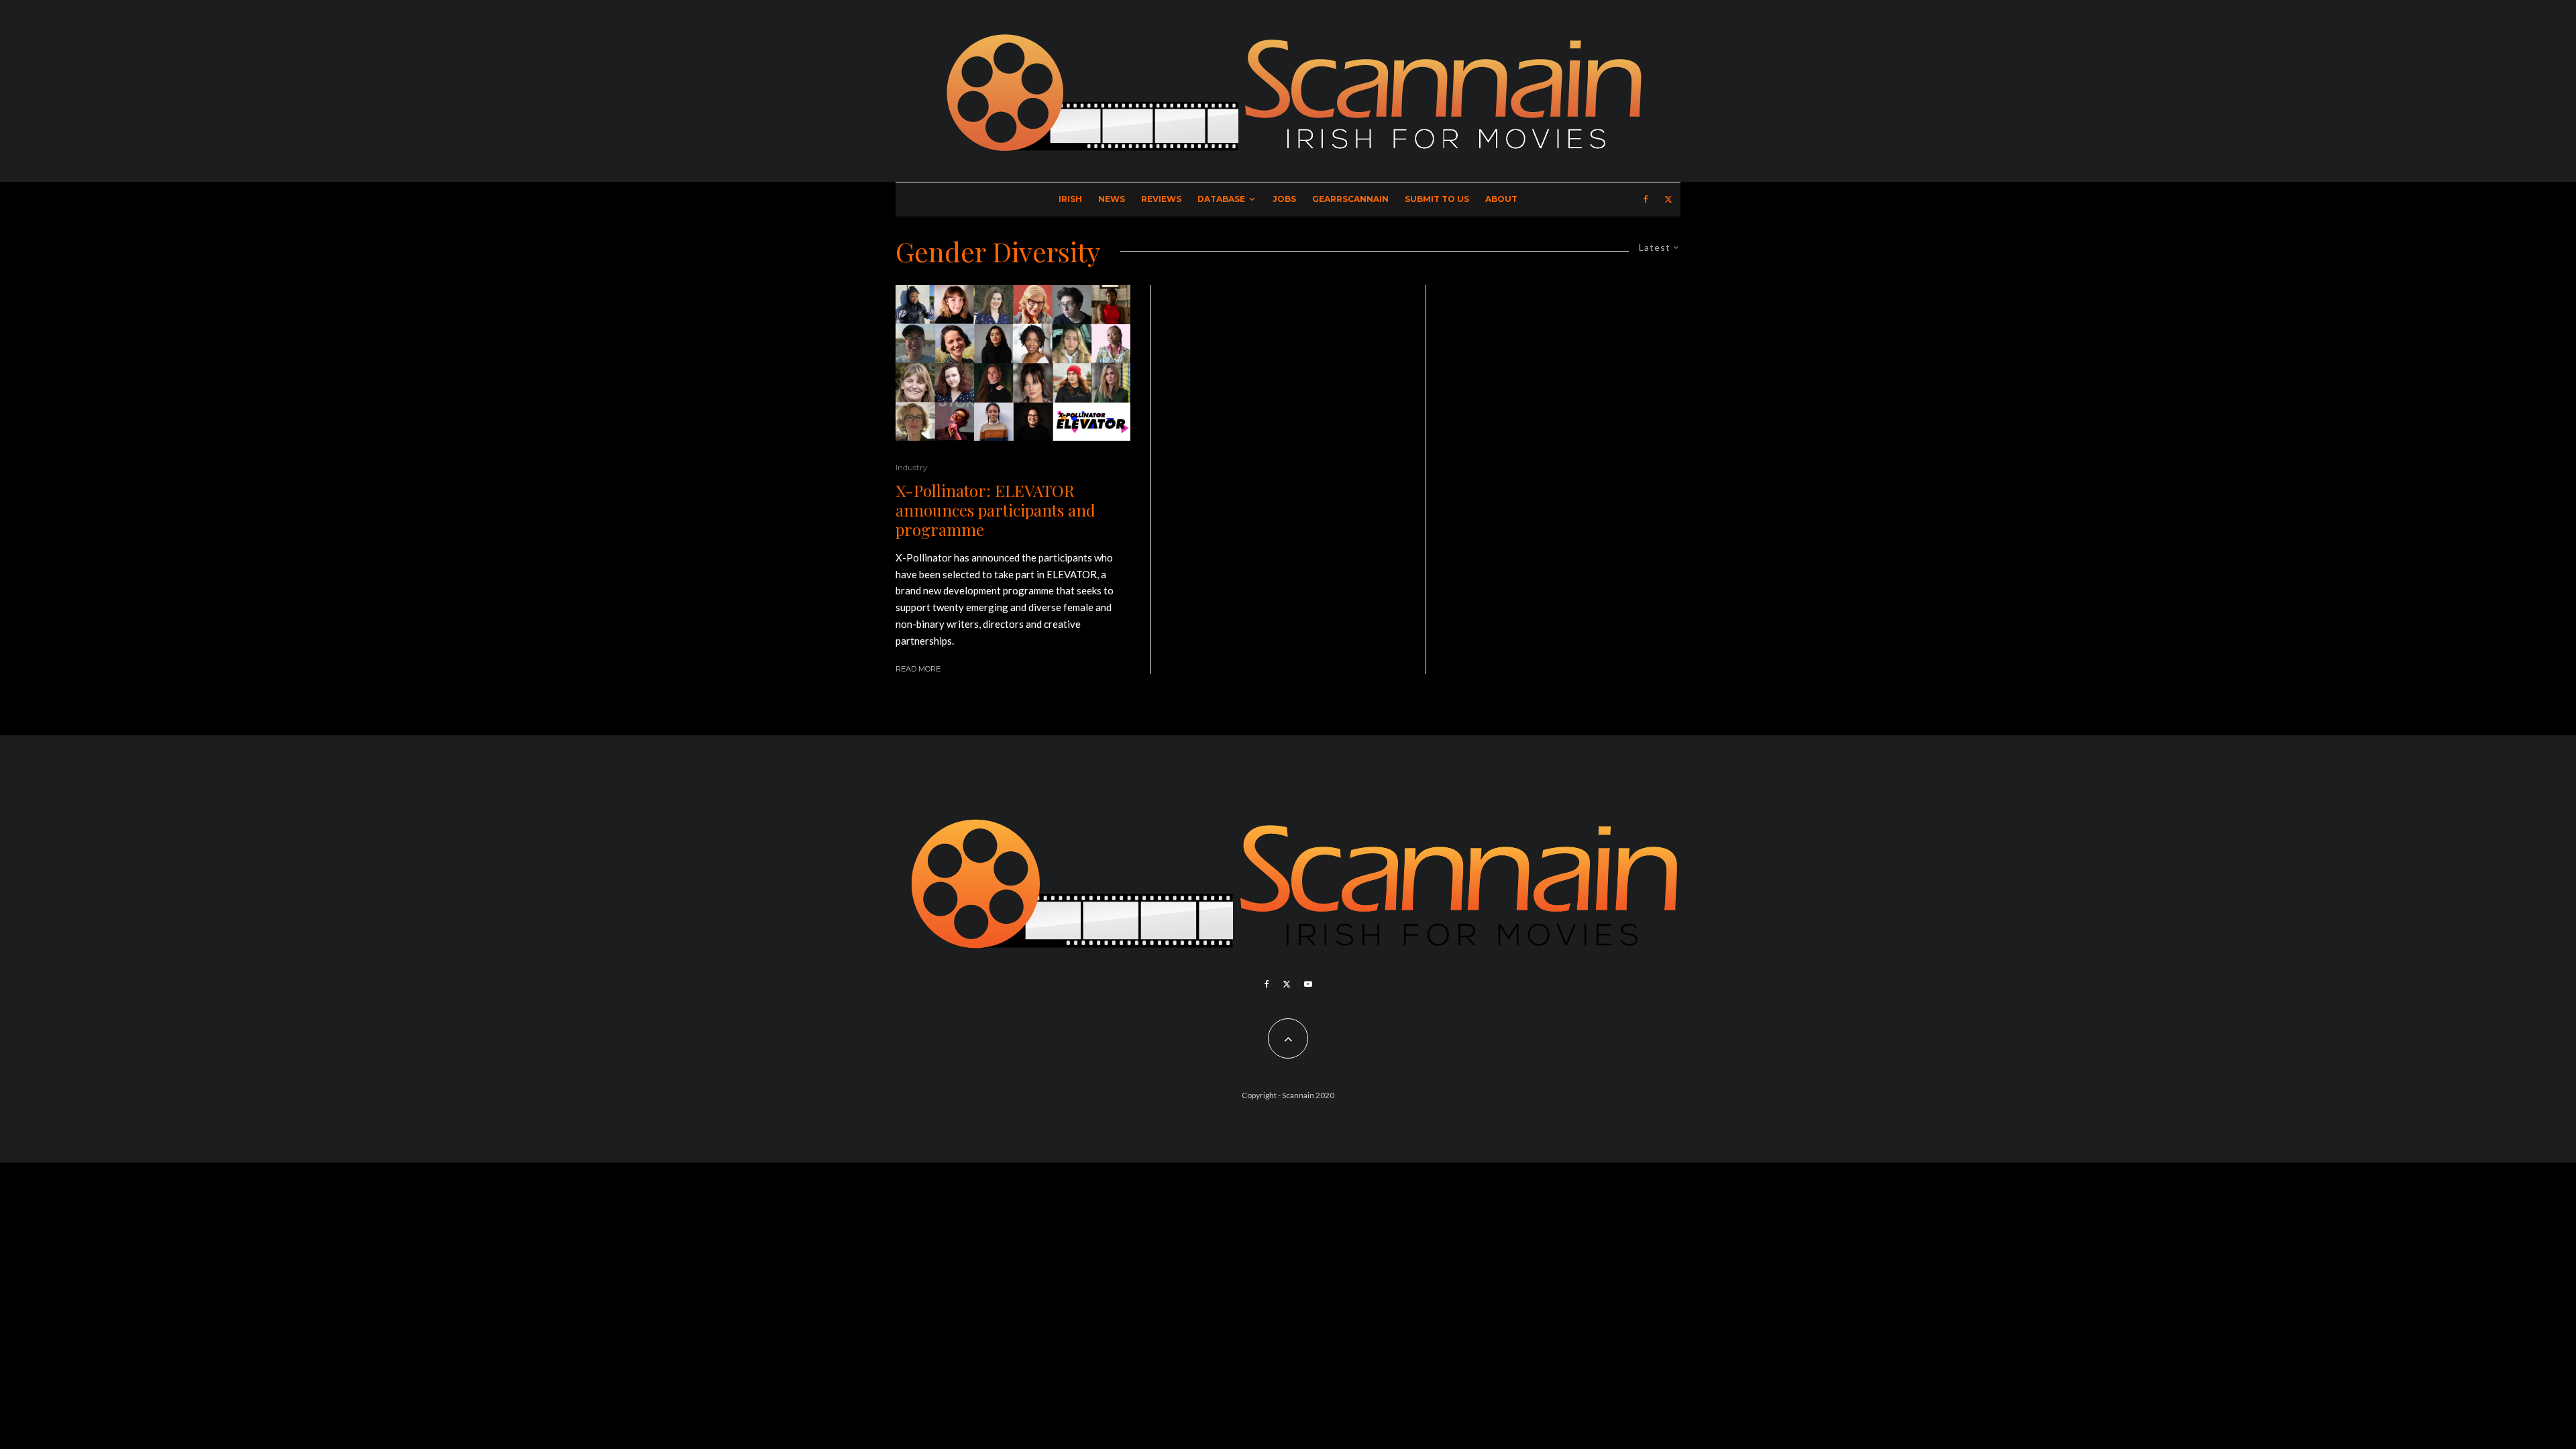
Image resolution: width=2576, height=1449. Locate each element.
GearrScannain (1350, 199)
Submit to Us (1437, 199)
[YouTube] (1308, 984)
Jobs (1284, 199)
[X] (1668, 199)
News (1112, 199)
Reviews (1161, 199)
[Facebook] (1646, 199)
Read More (918, 669)
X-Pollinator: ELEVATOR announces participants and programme (996, 510)
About (1501, 199)
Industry (912, 467)
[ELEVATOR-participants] (1013, 363)
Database (1221, 199)
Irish (1070, 199)
